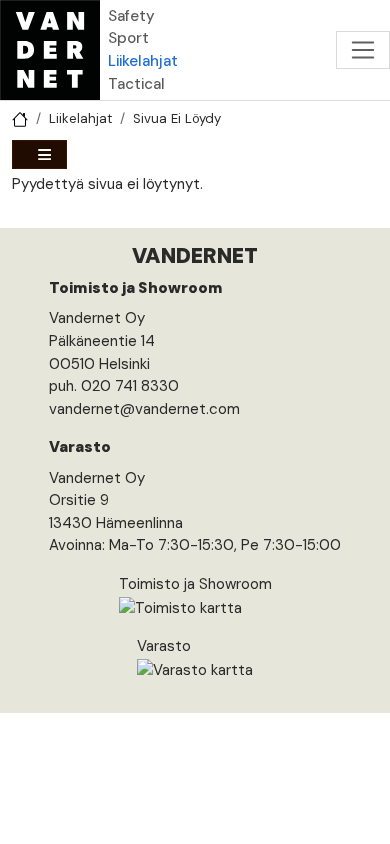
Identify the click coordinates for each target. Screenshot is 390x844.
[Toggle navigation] (363, 50)
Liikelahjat (143, 61)
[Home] (50, 50)
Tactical (136, 84)
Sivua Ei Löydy (177, 118)
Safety (131, 16)
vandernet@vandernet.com (144, 409)
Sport (128, 38)
